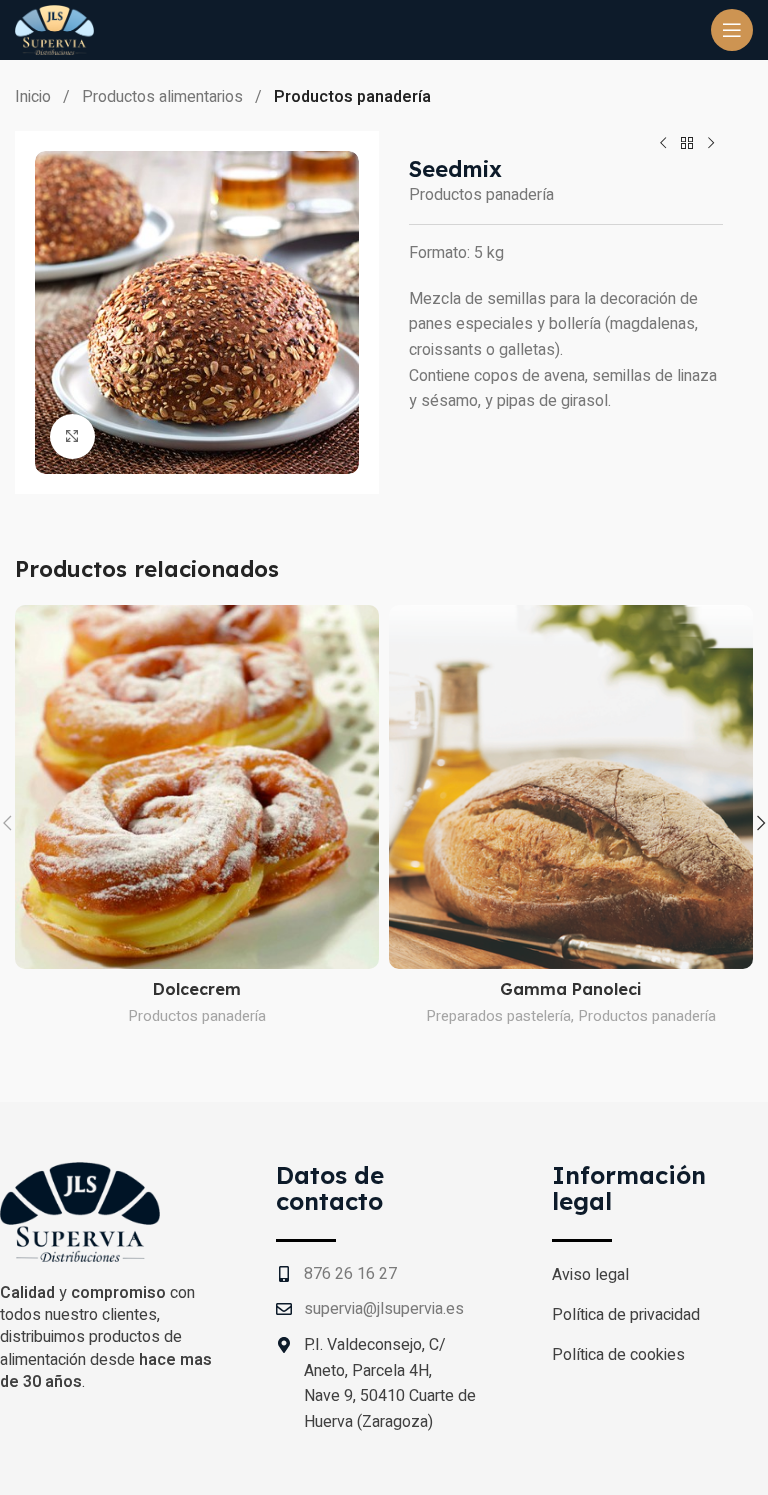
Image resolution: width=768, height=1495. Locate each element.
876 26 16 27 (350, 1274)
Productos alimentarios (164, 97)
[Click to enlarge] (72, 436)
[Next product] (711, 143)
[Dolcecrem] (197, 787)
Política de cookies (618, 1355)
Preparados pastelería (498, 1016)
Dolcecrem (197, 989)
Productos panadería (352, 97)
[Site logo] (54, 29)
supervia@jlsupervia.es (384, 1309)
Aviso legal (590, 1275)
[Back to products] (687, 143)
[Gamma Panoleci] (571, 787)
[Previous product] (663, 143)
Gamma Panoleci (571, 989)
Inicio (35, 97)
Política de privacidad (626, 1315)
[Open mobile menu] (732, 30)
